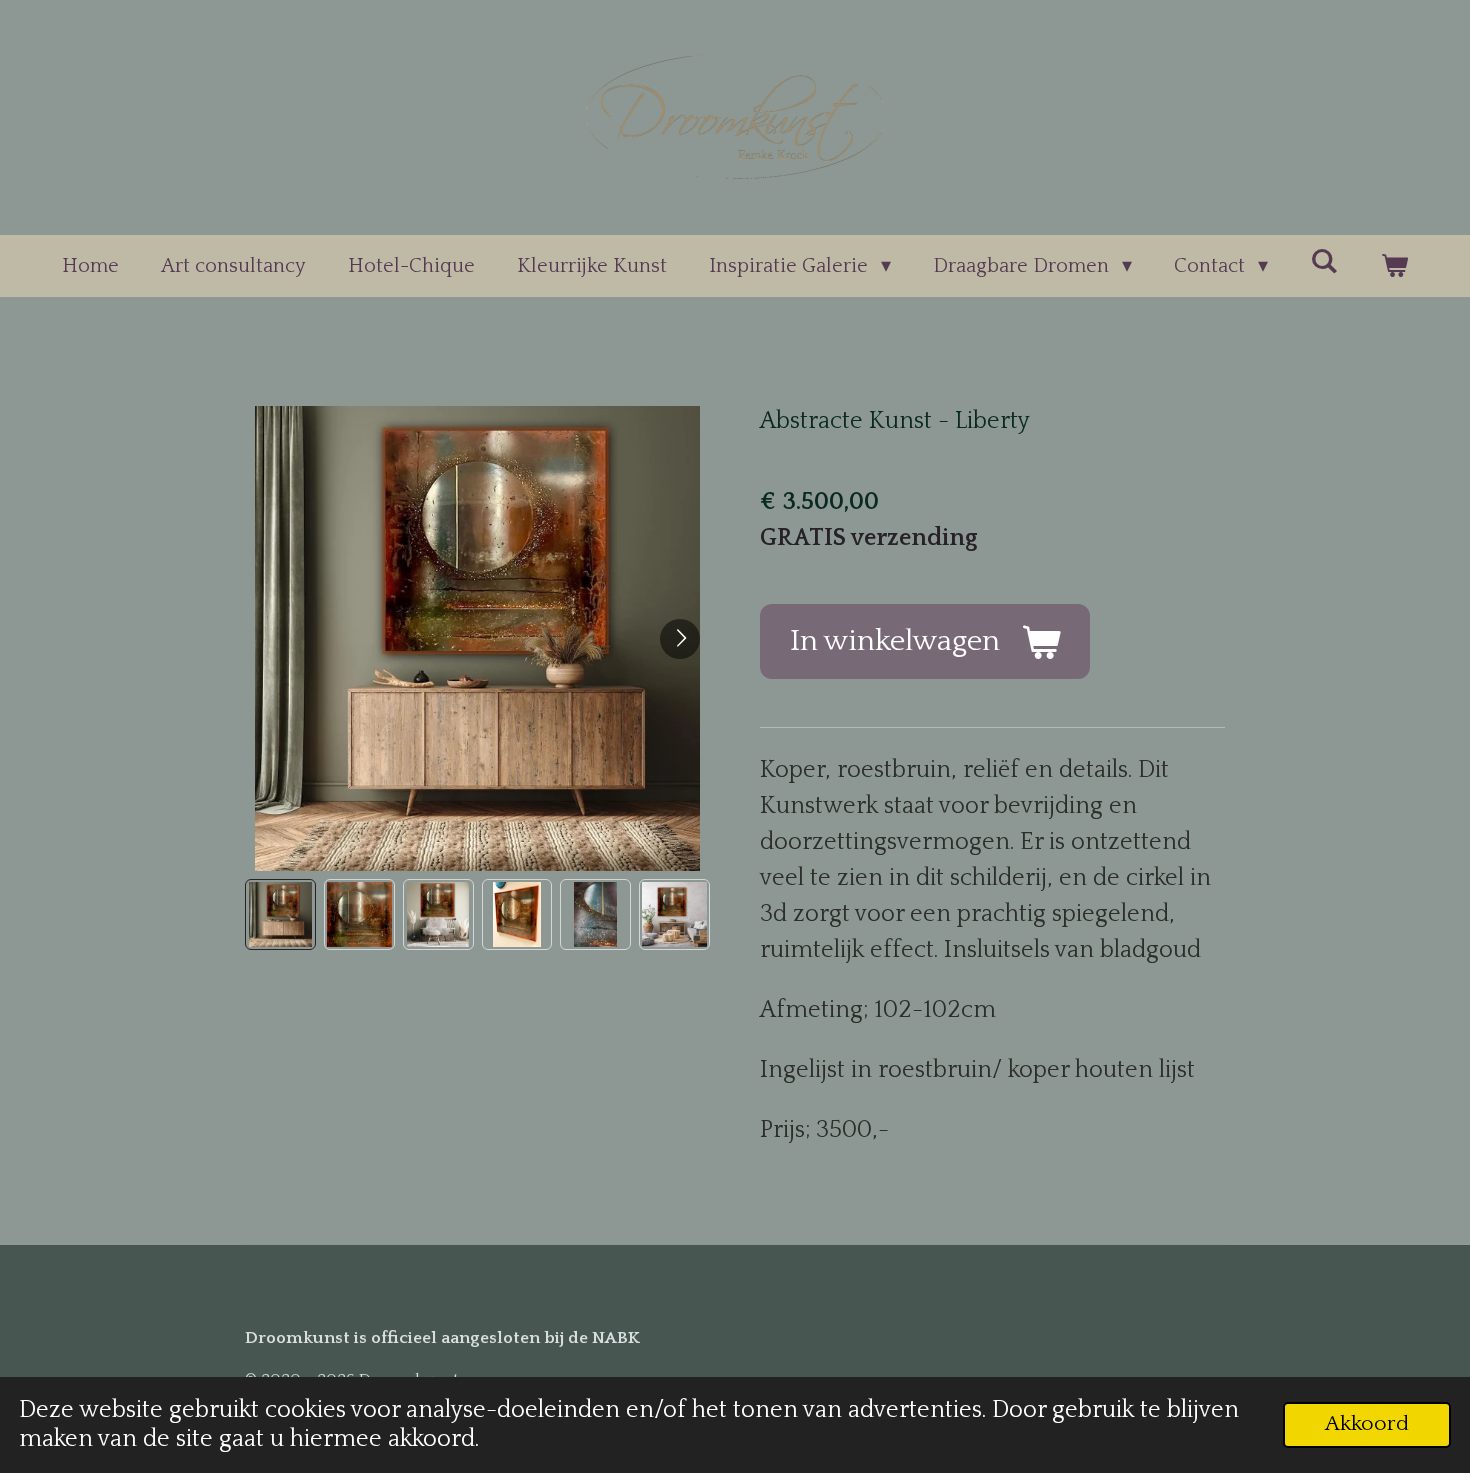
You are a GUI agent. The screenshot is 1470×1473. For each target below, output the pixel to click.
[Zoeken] (1324, 262)
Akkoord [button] (1367, 1424)
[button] (280, 914)
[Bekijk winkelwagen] (1394, 266)
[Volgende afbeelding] (680, 639)
